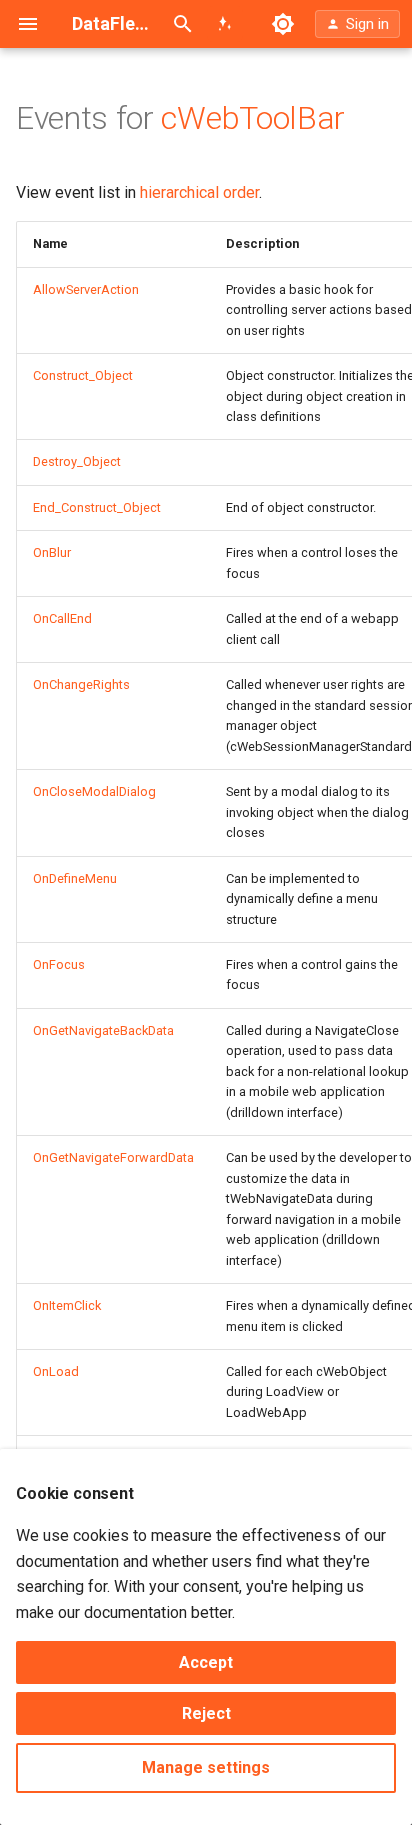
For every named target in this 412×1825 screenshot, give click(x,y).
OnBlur (52, 552)
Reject (206, 1713)
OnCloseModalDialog (94, 791)
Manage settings (206, 1767)
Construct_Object (83, 375)
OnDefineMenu (75, 878)
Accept (206, 1662)
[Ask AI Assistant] (225, 24)
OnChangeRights (81, 684)
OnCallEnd (62, 618)
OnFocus (59, 964)
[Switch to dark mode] (283, 24)
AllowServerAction (86, 289)
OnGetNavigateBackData (103, 1030)
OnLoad (56, 1371)
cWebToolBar (252, 118)
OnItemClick (67, 1305)
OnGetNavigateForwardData (113, 1157)
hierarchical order (199, 192)
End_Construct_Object (97, 507)
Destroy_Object (77, 461)
